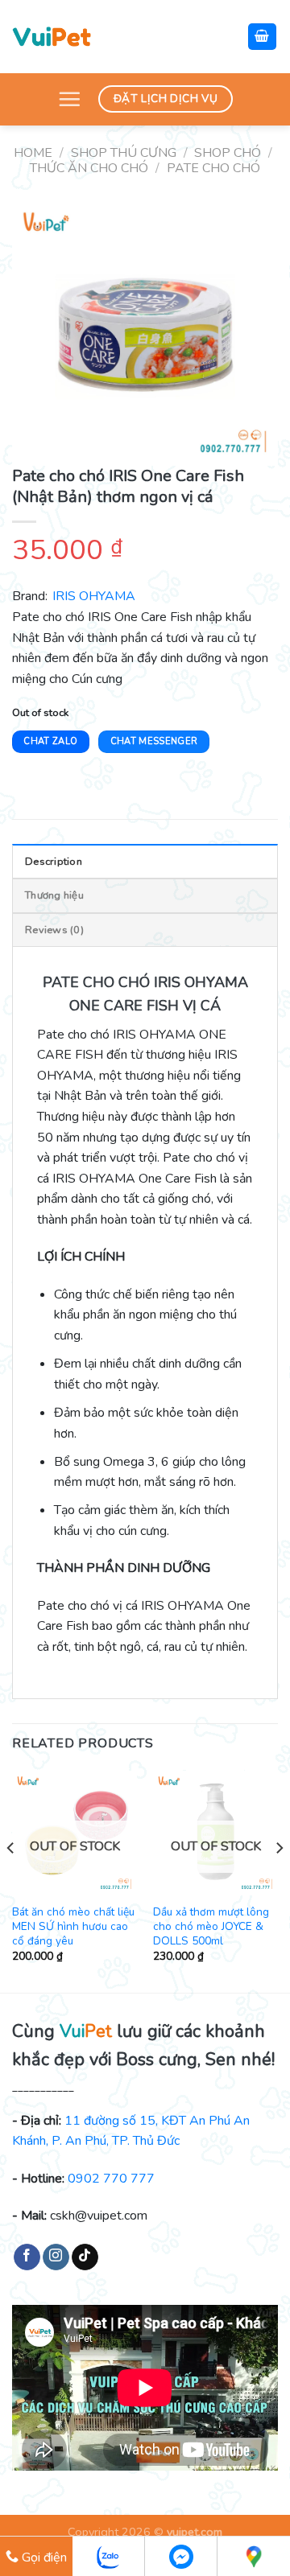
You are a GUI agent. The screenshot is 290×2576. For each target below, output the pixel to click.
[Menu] (69, 99)
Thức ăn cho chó (89, 168)
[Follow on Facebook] (27, 2257)
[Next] (279, 1880)
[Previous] (11, 1880)
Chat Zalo (50, 741)
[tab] (145, 861)
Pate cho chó (213, 168)
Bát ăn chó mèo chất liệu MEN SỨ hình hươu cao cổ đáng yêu (73, 1926)
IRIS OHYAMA (94, 596)
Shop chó (228, 153)
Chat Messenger (154, 741)
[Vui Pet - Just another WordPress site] (52, 36)
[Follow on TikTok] (85, 2257)
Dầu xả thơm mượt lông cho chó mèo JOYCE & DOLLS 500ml (211, 1926)
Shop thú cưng (124, 153)
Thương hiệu (54, 895)
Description (54, 862)
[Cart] (263, 37)
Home (33, 153)
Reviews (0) (54, 930)
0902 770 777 (111, 2179)
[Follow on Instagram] (56, 2257)
